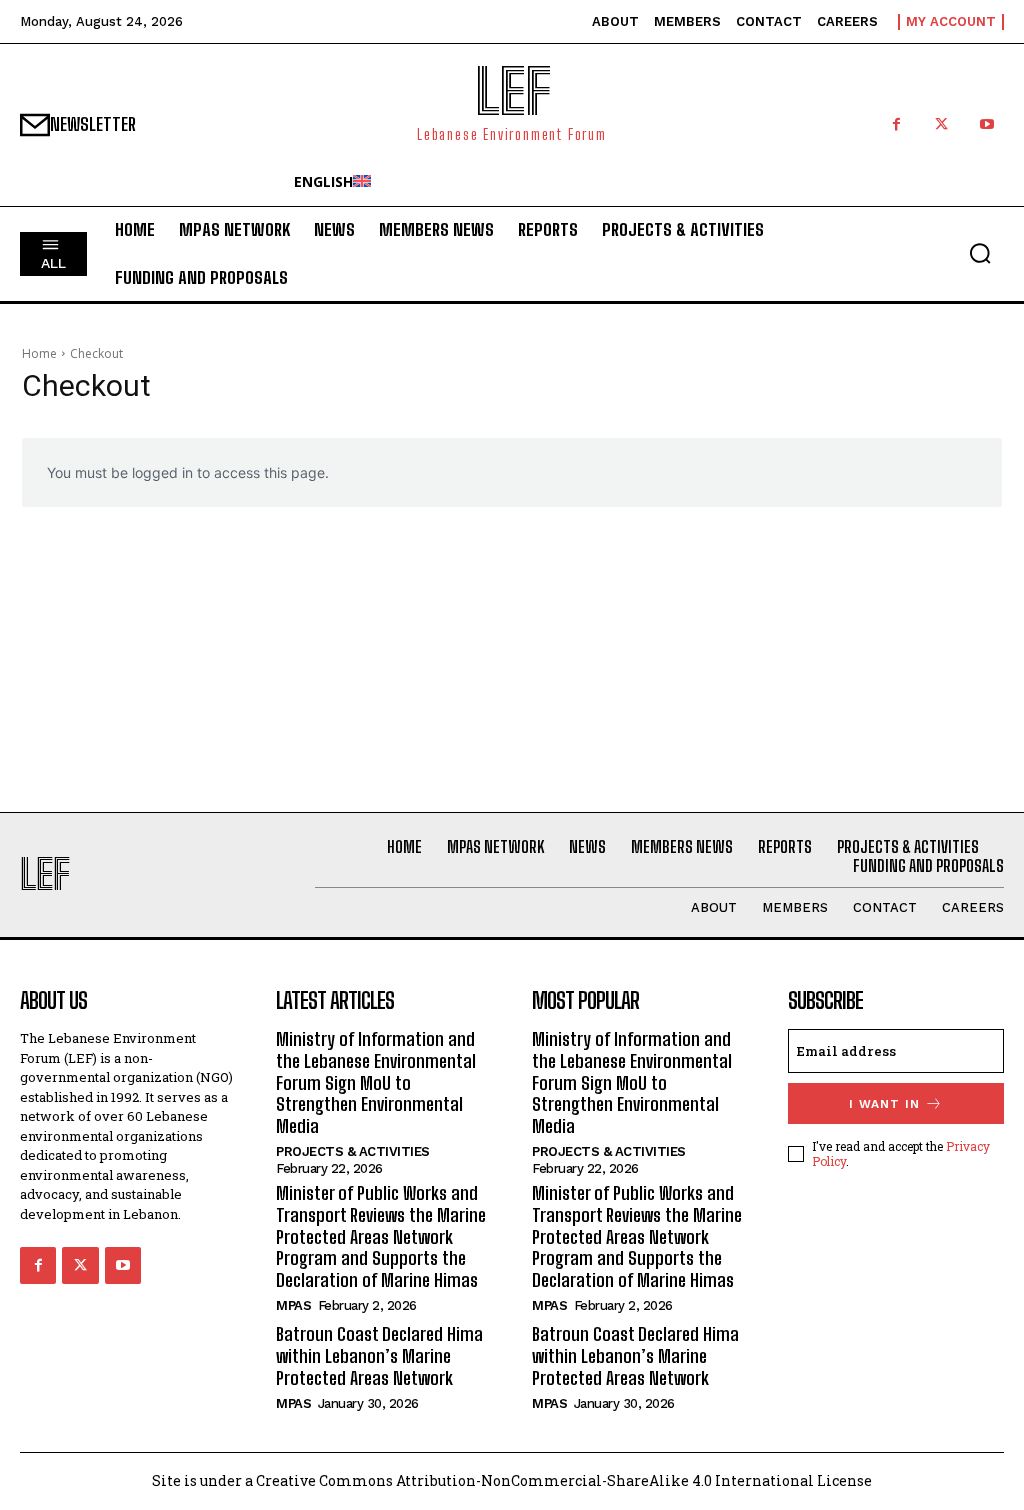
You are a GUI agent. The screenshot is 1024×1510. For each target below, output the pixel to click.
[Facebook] (896, 124)
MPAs (293, 1305)
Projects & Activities (353, 1151)
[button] (980, 253)
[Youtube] (986, 124)
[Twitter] (941, 124)
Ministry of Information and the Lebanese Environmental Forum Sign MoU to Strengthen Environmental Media (376, 1082)
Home (39, 353)
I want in (884, 1104)
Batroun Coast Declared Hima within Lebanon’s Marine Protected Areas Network (379, 1355)
